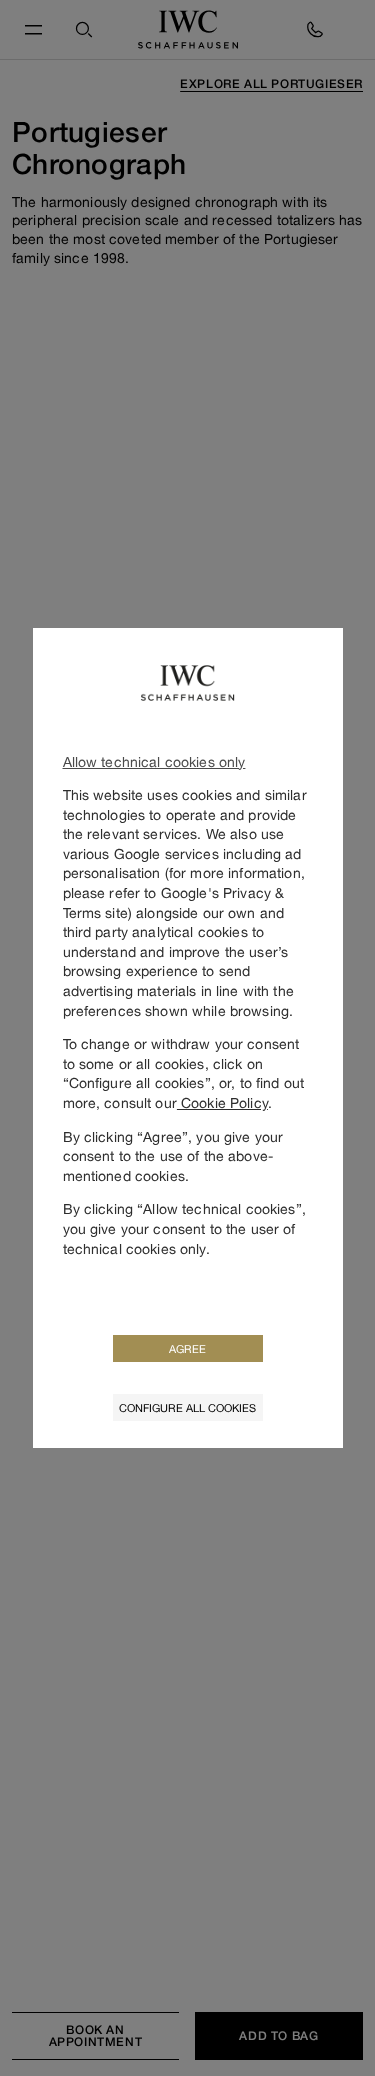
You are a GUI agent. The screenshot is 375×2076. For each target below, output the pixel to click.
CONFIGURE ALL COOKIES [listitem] (187, 1407)
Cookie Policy (222, 1102)
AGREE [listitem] (187, 1348)
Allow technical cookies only (154, 761)
